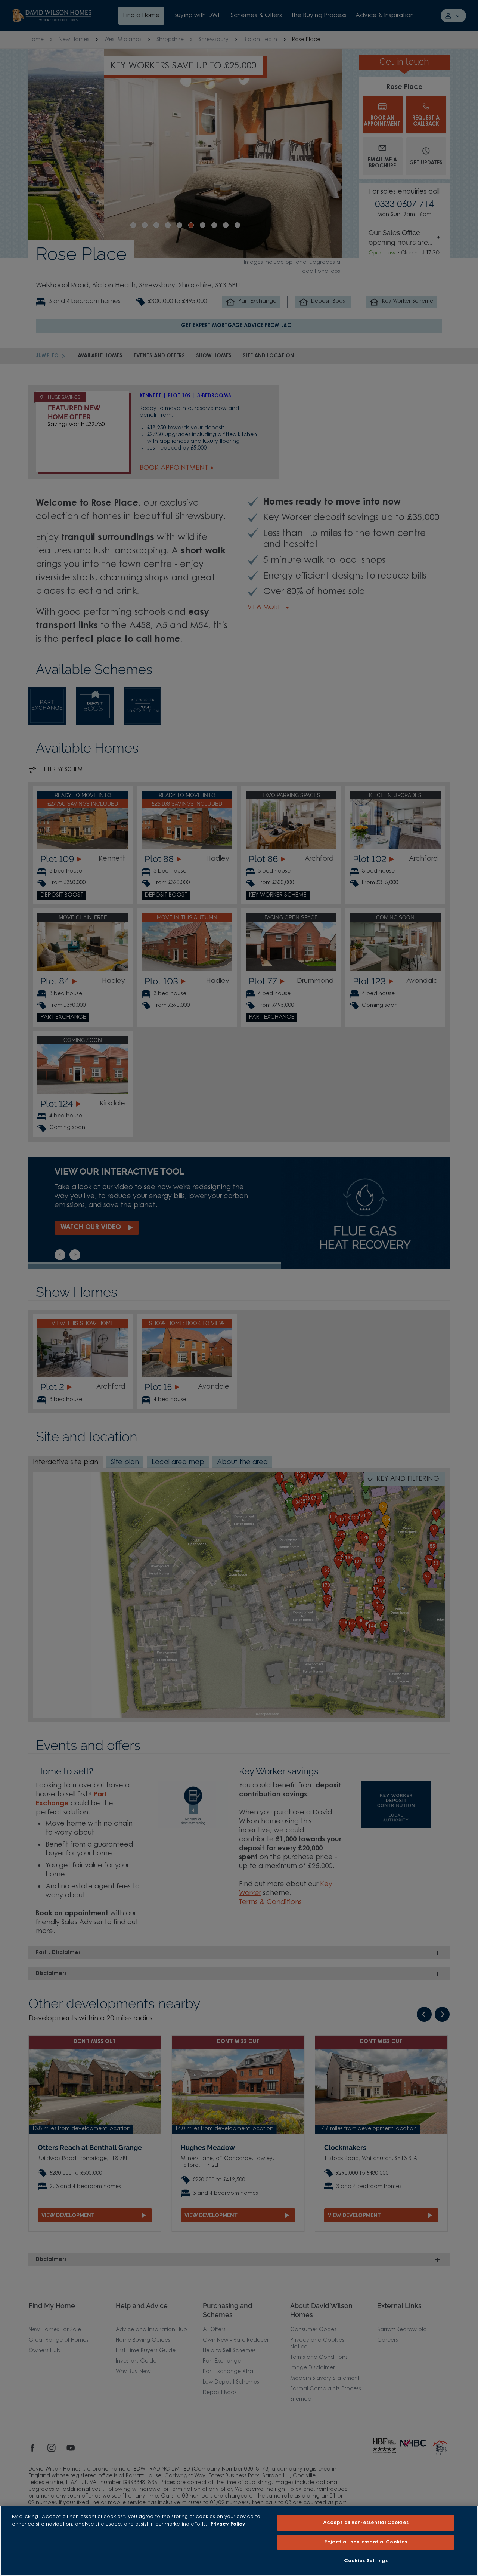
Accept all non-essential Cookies (366, 2523)
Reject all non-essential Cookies (366, 2542)
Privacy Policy (228, 2524)
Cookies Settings (366, 2561)
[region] (239, 2541)
